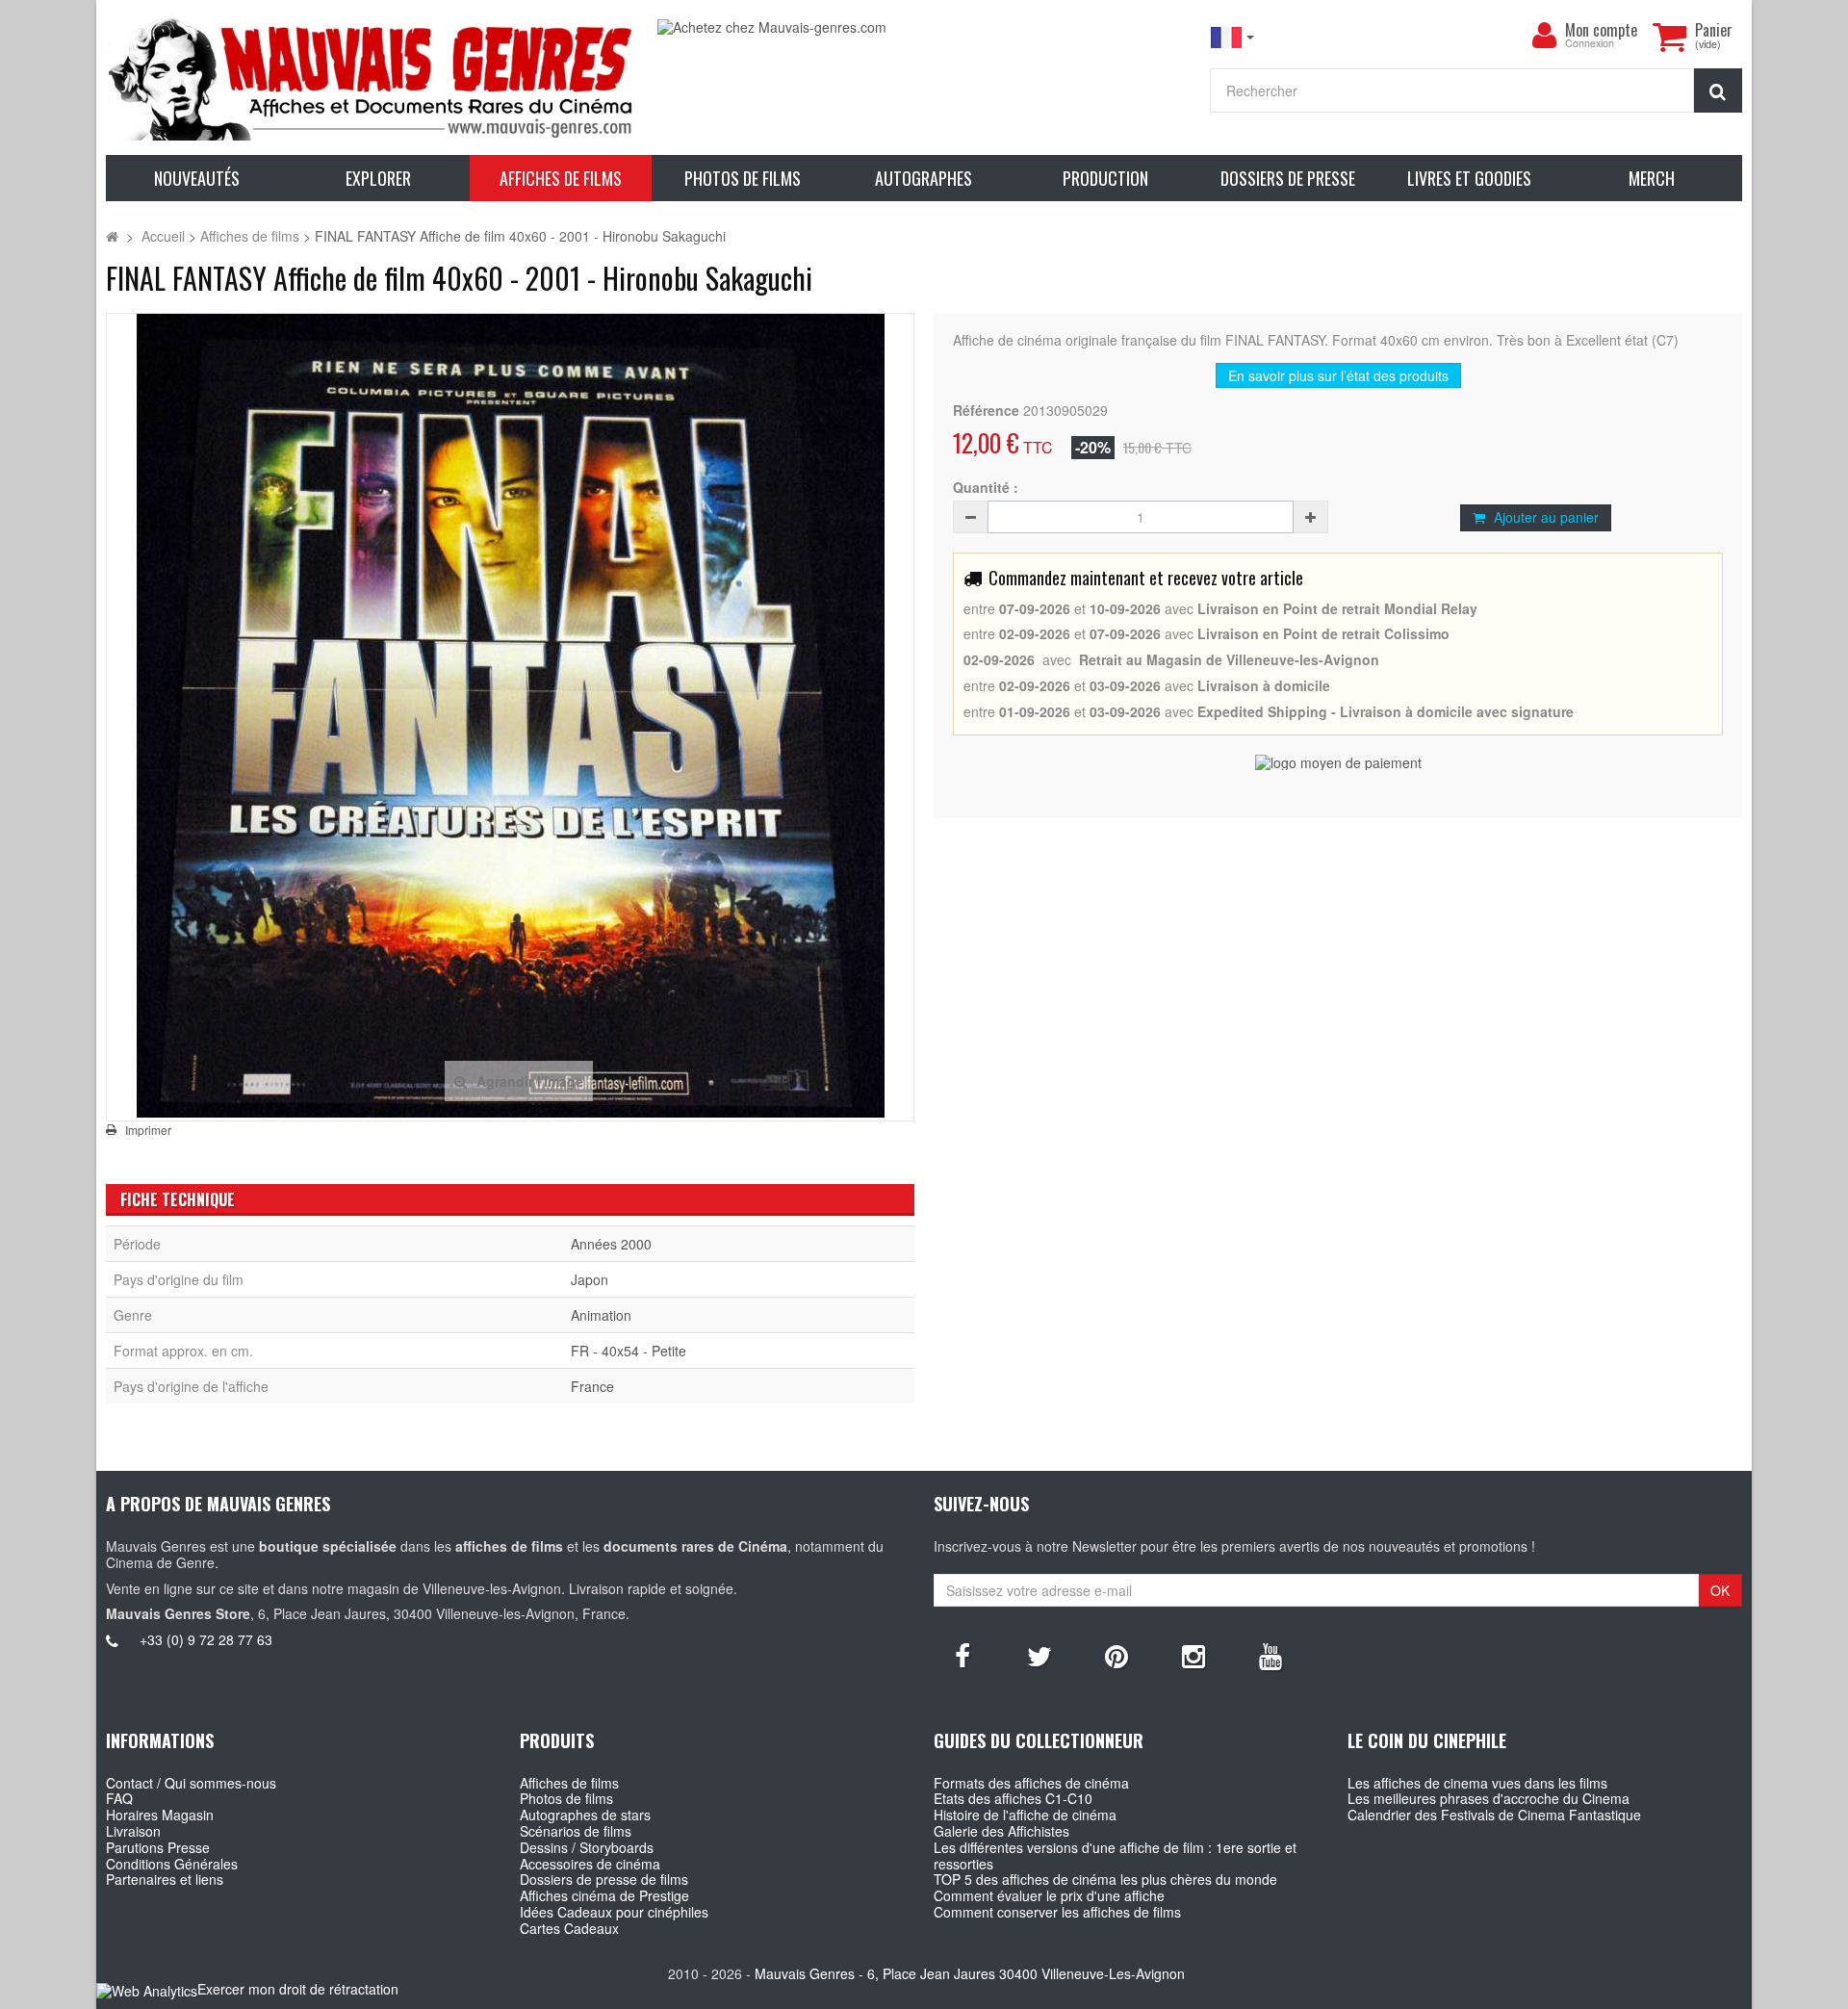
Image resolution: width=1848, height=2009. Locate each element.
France (592, 1386)
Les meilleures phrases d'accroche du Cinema (1489, 1798)
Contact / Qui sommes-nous (191, 1783)
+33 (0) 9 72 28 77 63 (206, 1639)
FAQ (119, 1798)
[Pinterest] (1116, 1655)
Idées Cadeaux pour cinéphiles (614, 1912)
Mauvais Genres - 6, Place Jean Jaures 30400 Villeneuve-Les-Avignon (970, 1973)
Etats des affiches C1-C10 (1013, 1798)
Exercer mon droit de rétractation (298, 1989)
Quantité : (986, 488)
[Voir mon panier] (1669, 37)
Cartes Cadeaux (569, 1928)
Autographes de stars (585, 1815)
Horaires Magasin (160, 1815)
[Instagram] (1193, 1655)
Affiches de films (569, 1783)
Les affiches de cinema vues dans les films (1477, 1783)
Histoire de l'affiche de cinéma (1025, 1815)
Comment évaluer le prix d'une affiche (1049, 1895)
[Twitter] (1039, 1655)
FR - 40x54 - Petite (629, 1351)
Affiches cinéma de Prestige (604, 1895)
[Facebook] (962, 1655)
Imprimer (148, 1130)
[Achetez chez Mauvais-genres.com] (924, 27)
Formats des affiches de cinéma (1031, 1783)
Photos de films (566, 1798)
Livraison (133, 1831)
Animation (601, 1315)
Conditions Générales (172, 1864)
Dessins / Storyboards (587, 1847)
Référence (986, 411)
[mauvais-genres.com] (372, 77)
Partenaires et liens (165, 1879)
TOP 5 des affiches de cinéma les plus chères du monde (1105, 1879)
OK (1720, 1590)
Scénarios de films (576, 1831)
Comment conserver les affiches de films (1057, 1912)
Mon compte (1601, 30)
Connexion (1590, 44)
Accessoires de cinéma (590, 1864)
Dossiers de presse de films (604, 1879)
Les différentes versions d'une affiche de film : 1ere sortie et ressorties (1115, 1855)
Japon (590, 1279)
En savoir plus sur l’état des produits (1338, 375)
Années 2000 (611, 1244)
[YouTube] (1270, 1655)
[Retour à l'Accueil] (112, 236)
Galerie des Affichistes (1001, 1831)
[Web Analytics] (147, 1990)
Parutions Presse (158, 1847)
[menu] (1544, 36)
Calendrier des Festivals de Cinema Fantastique (1494, 1815)
